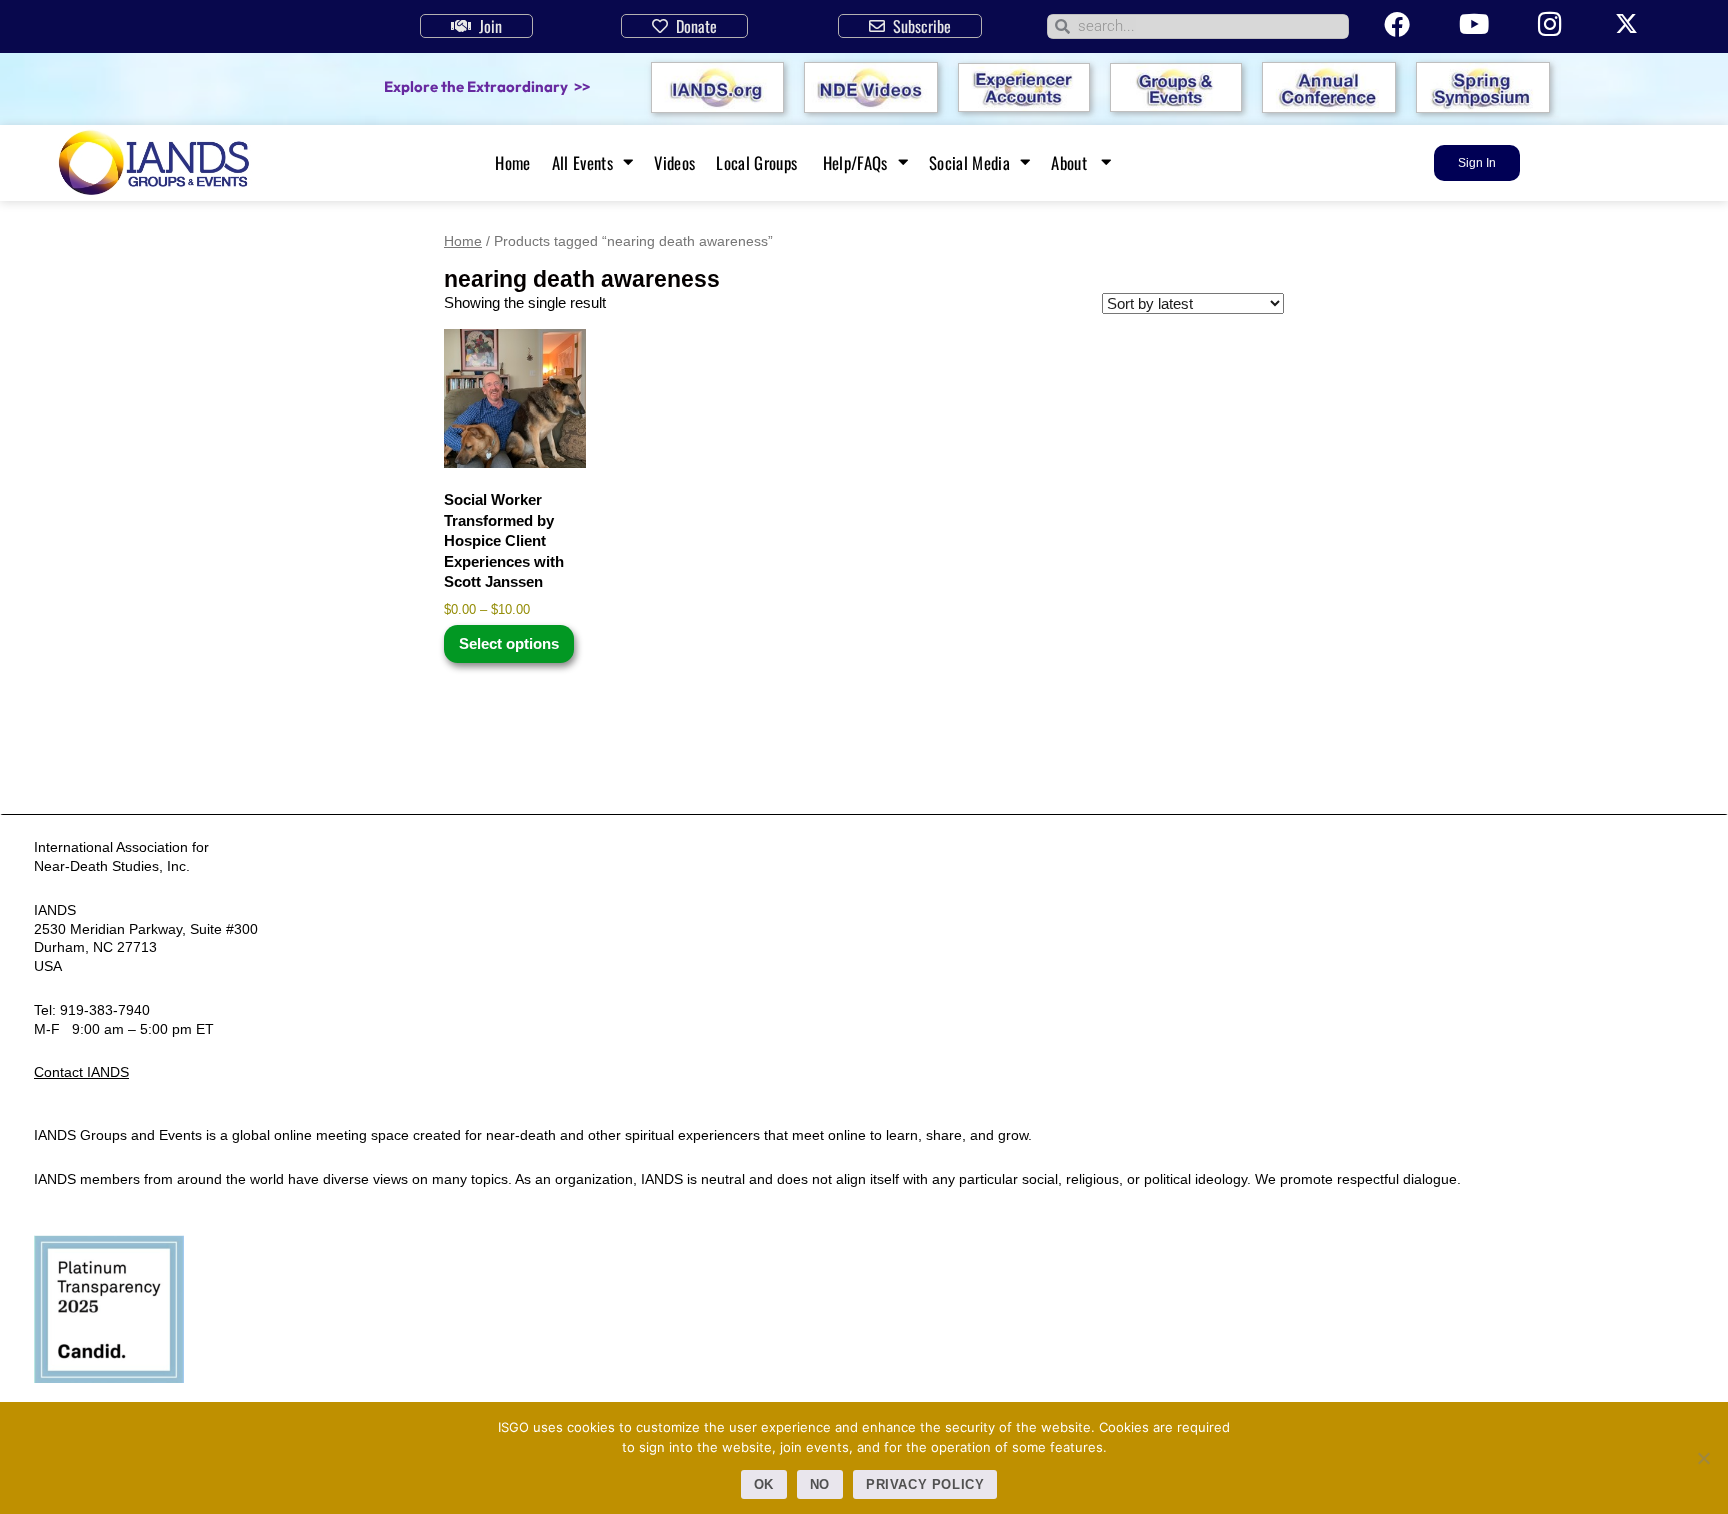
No (820, 1484)
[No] (1703, 1458)
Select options (509, 643)
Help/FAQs (855, 163)
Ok (764, 1484)
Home (512, 163)
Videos (674, 163)
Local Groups (758, 163)
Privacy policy (925, 1484)
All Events (582, 163)
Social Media (969, 163)
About (1071, 163)
